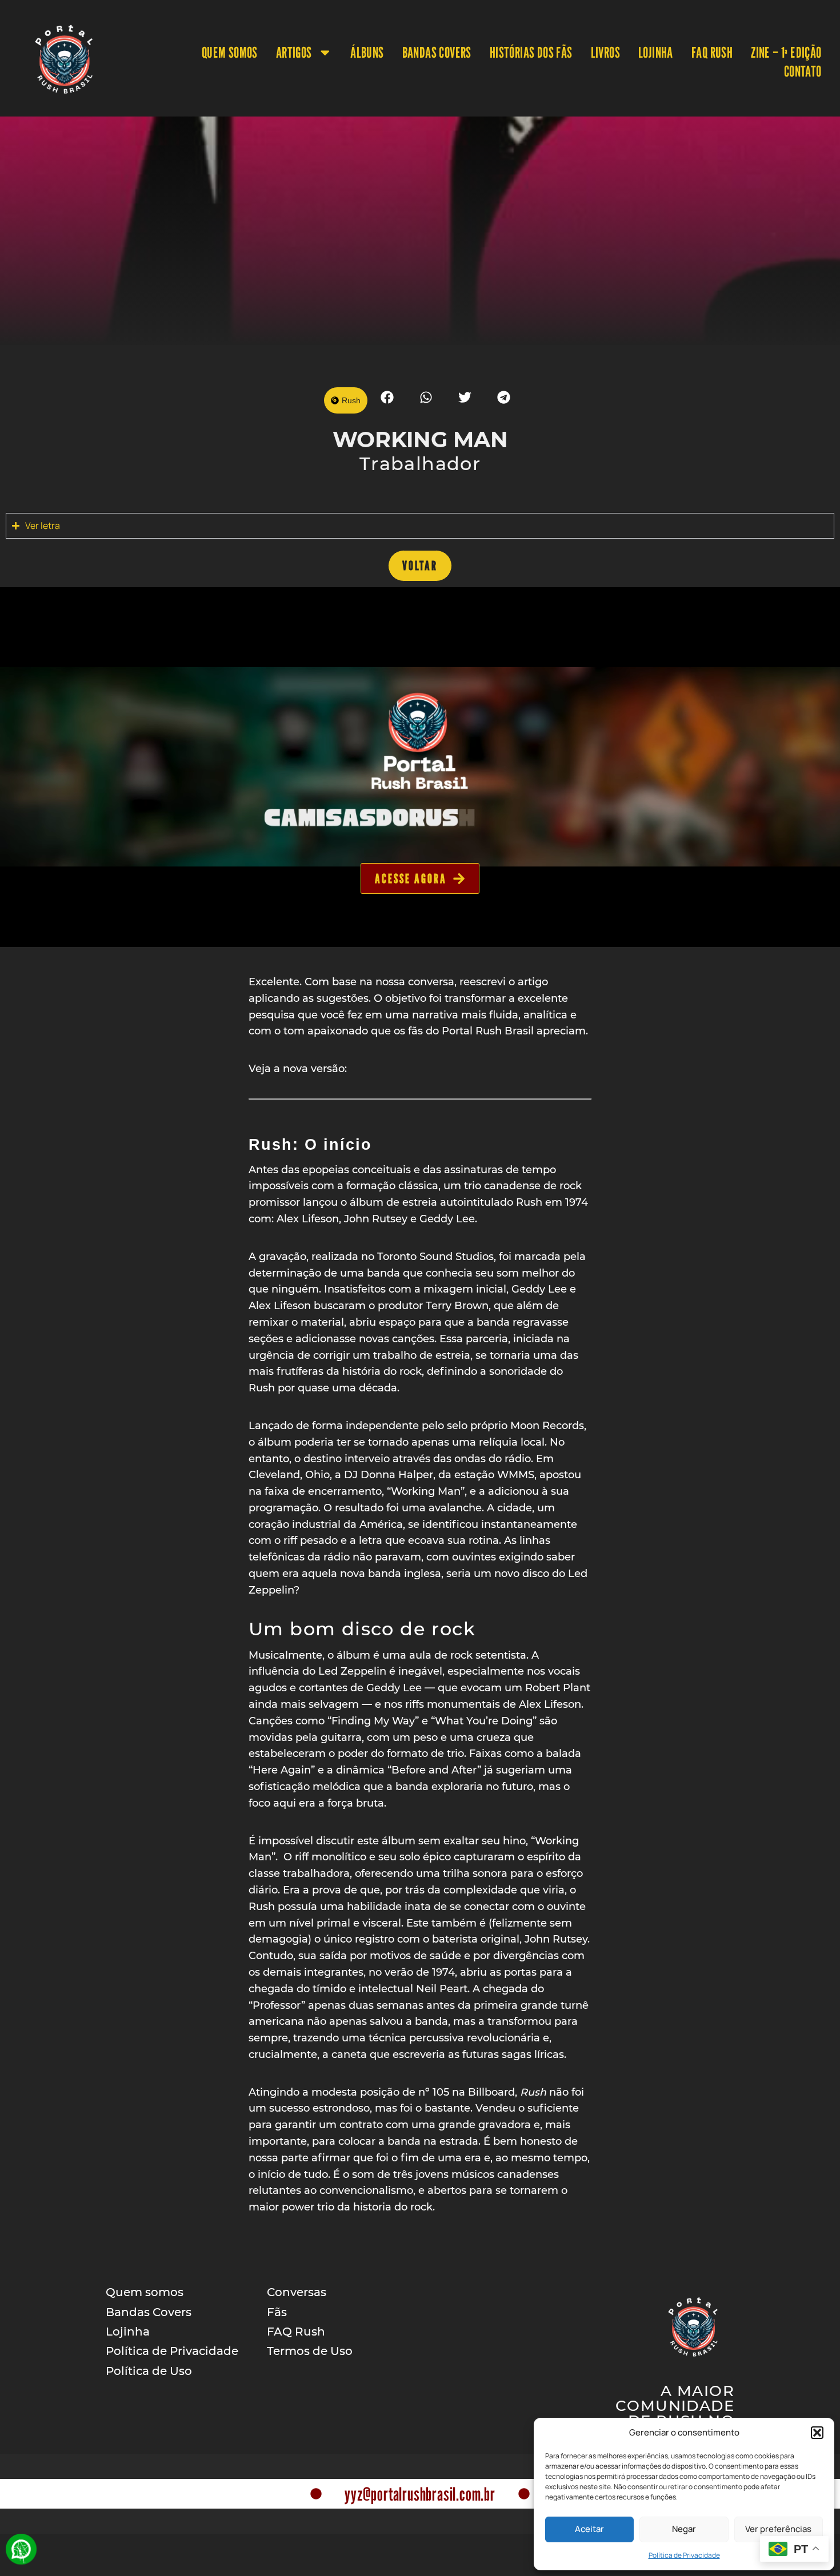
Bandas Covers (437, 52)
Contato (803, 71)
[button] (817, 2433)
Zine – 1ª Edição (786, 52)
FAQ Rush (712, 52)
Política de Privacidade (684, 2555)
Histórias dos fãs (531, 52)
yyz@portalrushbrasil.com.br (420, 2494)
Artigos (294, 52)
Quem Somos (230, 52)
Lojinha (656, 52)
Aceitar (589, 2529)
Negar (684, 2529)
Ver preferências (778, 2529)
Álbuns (367, 52)
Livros (605, 52)
